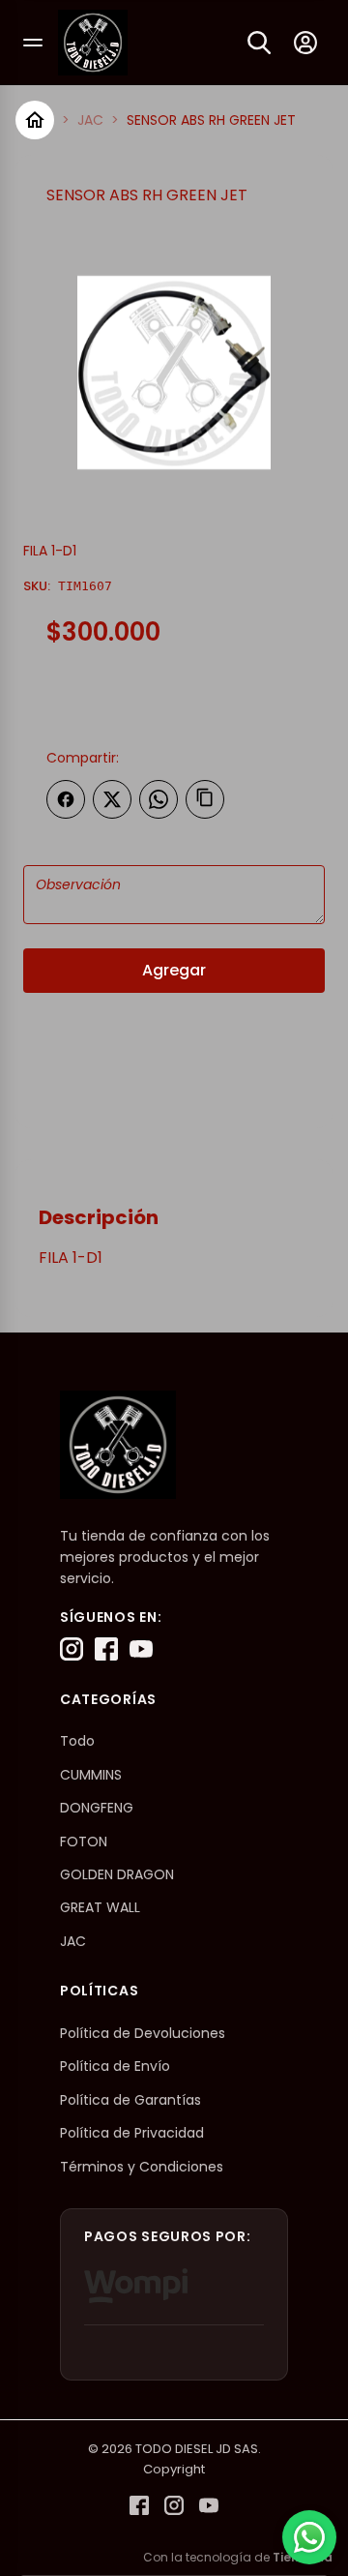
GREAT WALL (100, 1907)
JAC (90, 120)
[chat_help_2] (309, 2537)
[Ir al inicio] (35, 120)
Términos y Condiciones (142, 2167)
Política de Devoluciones (143, 2033)
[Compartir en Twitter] (112, 799)
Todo (77, 1741)
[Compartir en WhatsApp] (159, 799)
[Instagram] (72, 1649)
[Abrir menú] (33, 43)
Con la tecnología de (238, 2557)
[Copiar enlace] (205, 799)
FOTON (84, 1842)
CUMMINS (91, 1775)
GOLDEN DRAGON (117, 1874)
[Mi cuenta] (305, 43)
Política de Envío (115, 2066)
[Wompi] (136, 2286)
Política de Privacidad (132, 2133)
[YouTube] (141, 1649)
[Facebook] (106, 1649)
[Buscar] (259, 43)
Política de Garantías (130, 2100)
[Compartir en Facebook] (66, 799)
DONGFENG (97, 1808)
